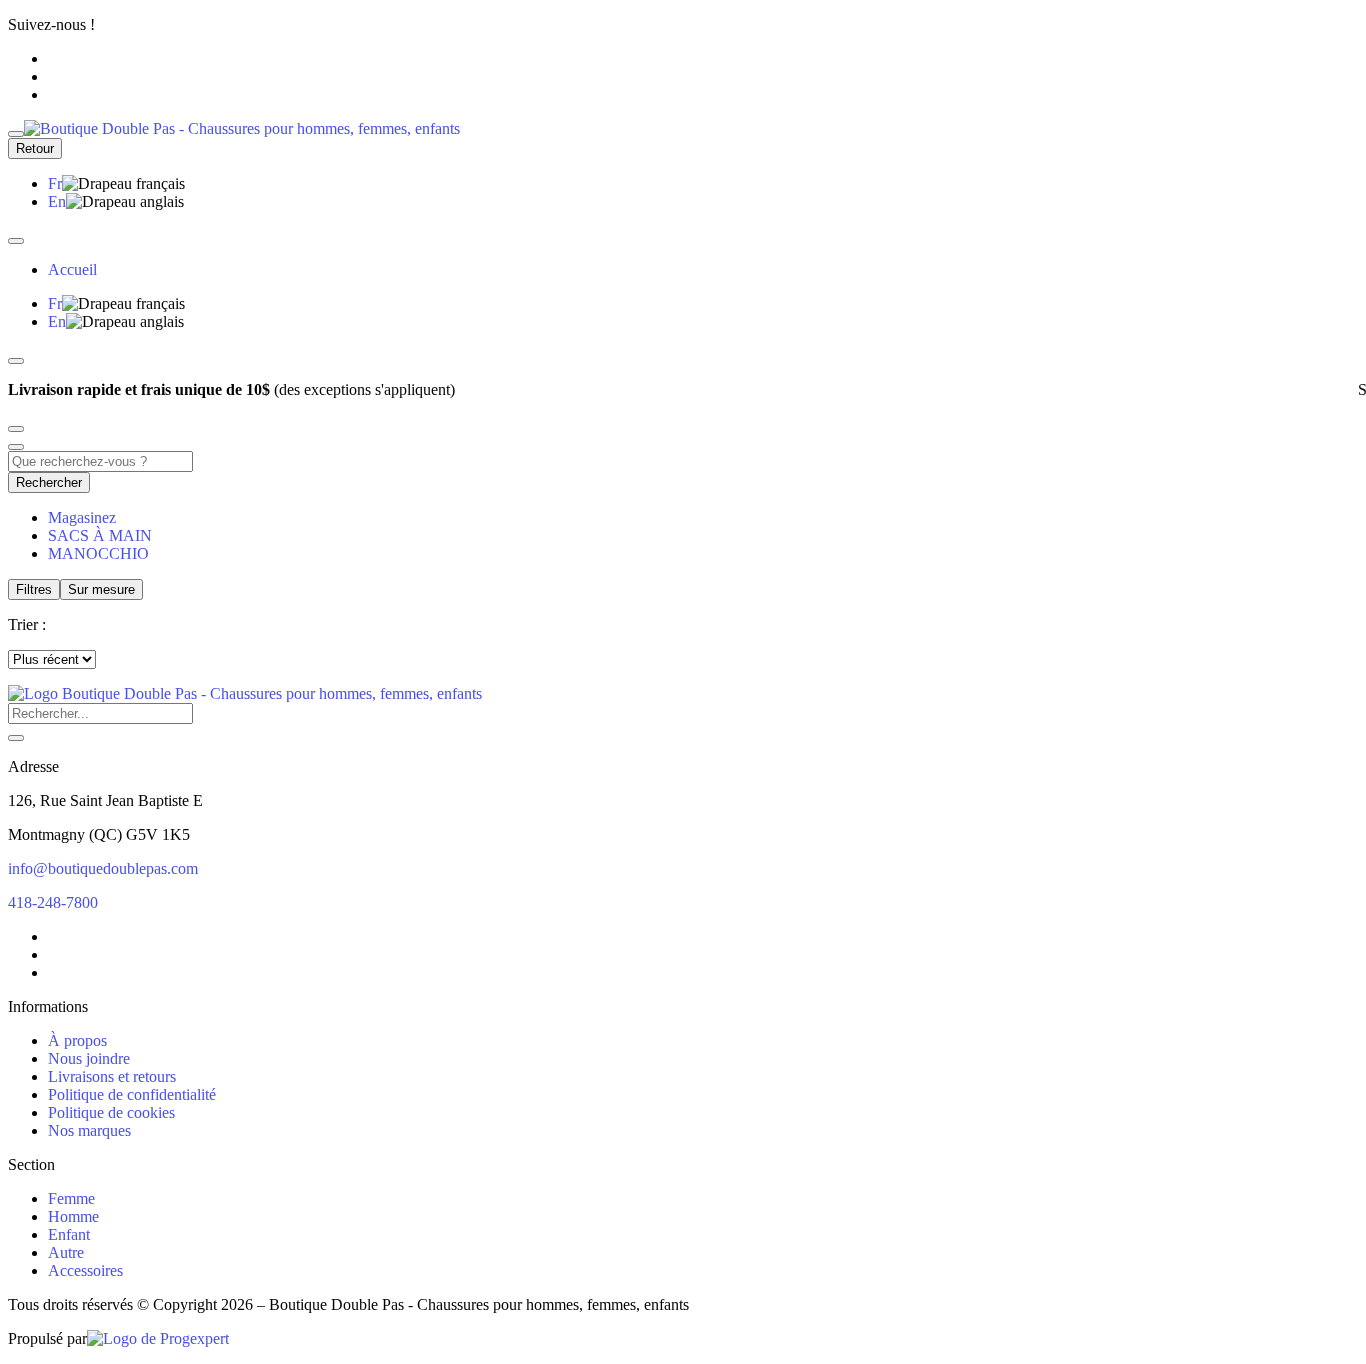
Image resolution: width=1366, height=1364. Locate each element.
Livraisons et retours (112, 1076)
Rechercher (49, 482)
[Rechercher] (16, 738)
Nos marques (89, 1130)
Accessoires (85, 1270)
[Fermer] (16, 241)
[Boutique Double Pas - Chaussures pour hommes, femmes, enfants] (245, 693)
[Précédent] (16, 361)
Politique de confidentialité (132, 1094)
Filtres (34, 589)
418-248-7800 (53, 902)
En (57, 201)
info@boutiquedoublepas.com (103, 868)
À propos (77, 1040)
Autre (66, 1252)
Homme (73, 1216)
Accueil (72, 269)
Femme (71, 1198)
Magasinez (82, 517)
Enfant (69, 1234)
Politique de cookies (111, 1112)
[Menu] (16, 134)
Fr (55, 183)
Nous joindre (89, 1058)
